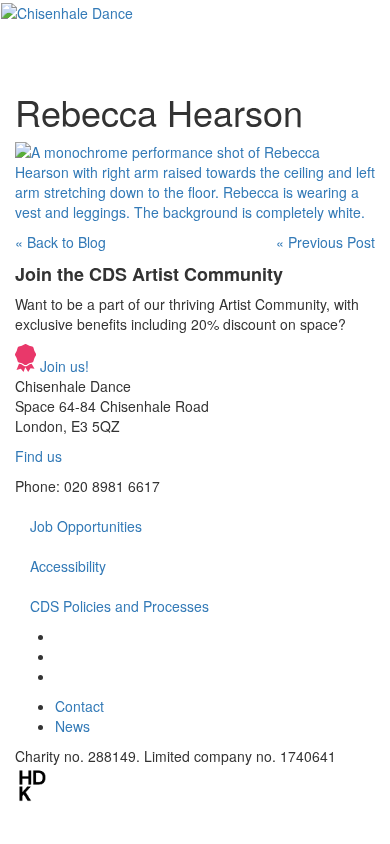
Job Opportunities (86, 526)
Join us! (62, 366)
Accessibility (68, 566)
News (72, 726)
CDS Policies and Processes (119, 606)
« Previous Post (325, 242)
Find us (38, 456)
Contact (79, 706)
